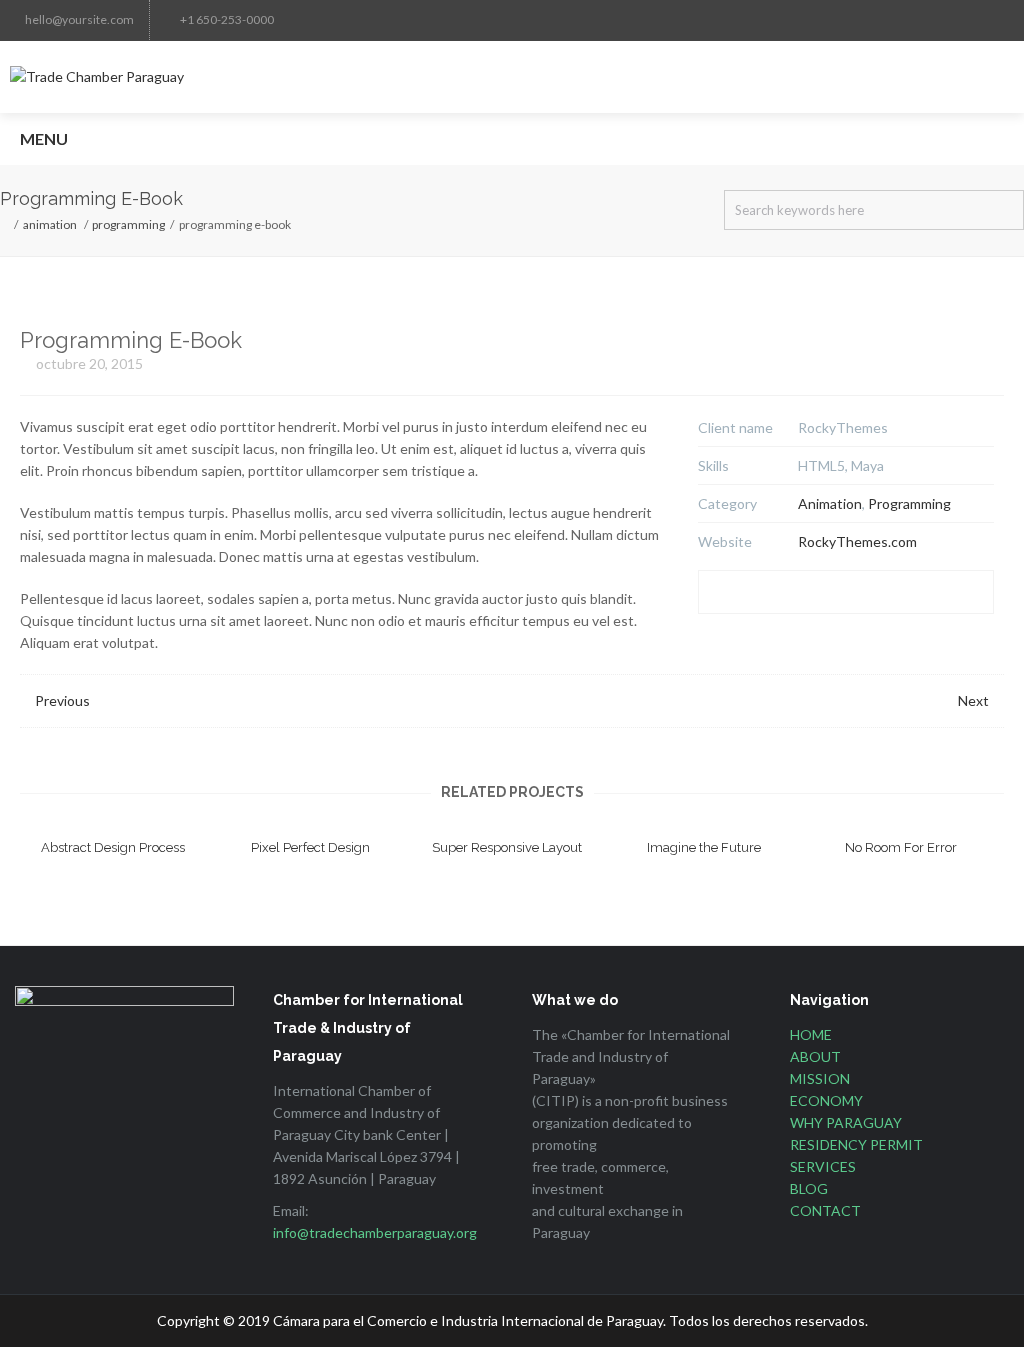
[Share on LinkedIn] (804, 592)
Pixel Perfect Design (310, 847)
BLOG (809, 1188)
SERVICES (823, 1166)
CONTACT (825, 1210)
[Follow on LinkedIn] (754, 20)
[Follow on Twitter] (594, 20)
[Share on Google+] (972, 592)
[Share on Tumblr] (930, 592)
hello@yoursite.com (79, 19)
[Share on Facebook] (720, 592)
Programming (128, 224)
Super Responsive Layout (507, 847)
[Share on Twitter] (762, 592)
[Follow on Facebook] (634, 20)
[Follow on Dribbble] (914, 20)
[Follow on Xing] (954, 20)
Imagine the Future (704, 847)
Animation (50, 224)
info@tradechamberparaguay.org (375, 1232)
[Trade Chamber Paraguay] (512, 77)
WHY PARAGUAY (846, 1122)
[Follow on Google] (714, 20)
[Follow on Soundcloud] (994, 20)
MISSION (820, 1078)
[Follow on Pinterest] (794, 20)
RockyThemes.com (857, 541)
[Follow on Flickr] (834, 20)
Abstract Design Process (113, 847)
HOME (811, 1034)
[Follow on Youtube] (874, 20)
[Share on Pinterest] (846, 592)
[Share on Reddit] (888, 592)
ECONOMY (826, 1100)
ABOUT (815, 1056)
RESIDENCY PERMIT (856, 1144)
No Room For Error (901, 847)
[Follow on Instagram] (674, 20)
